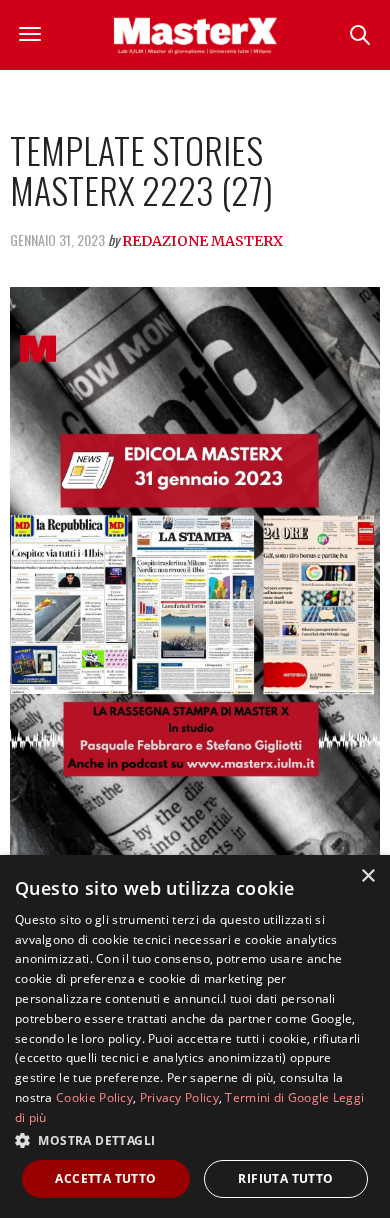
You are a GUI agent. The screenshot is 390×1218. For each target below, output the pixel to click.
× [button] (367, 876)
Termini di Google (277, 1097)
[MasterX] (195, 35)
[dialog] (195, 1036)
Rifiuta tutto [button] (285, 1178)
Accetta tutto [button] (105, 1178)
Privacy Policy (179, 1097)
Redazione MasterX (202, 241)
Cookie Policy (94, 1097)
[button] (195, 1140)
